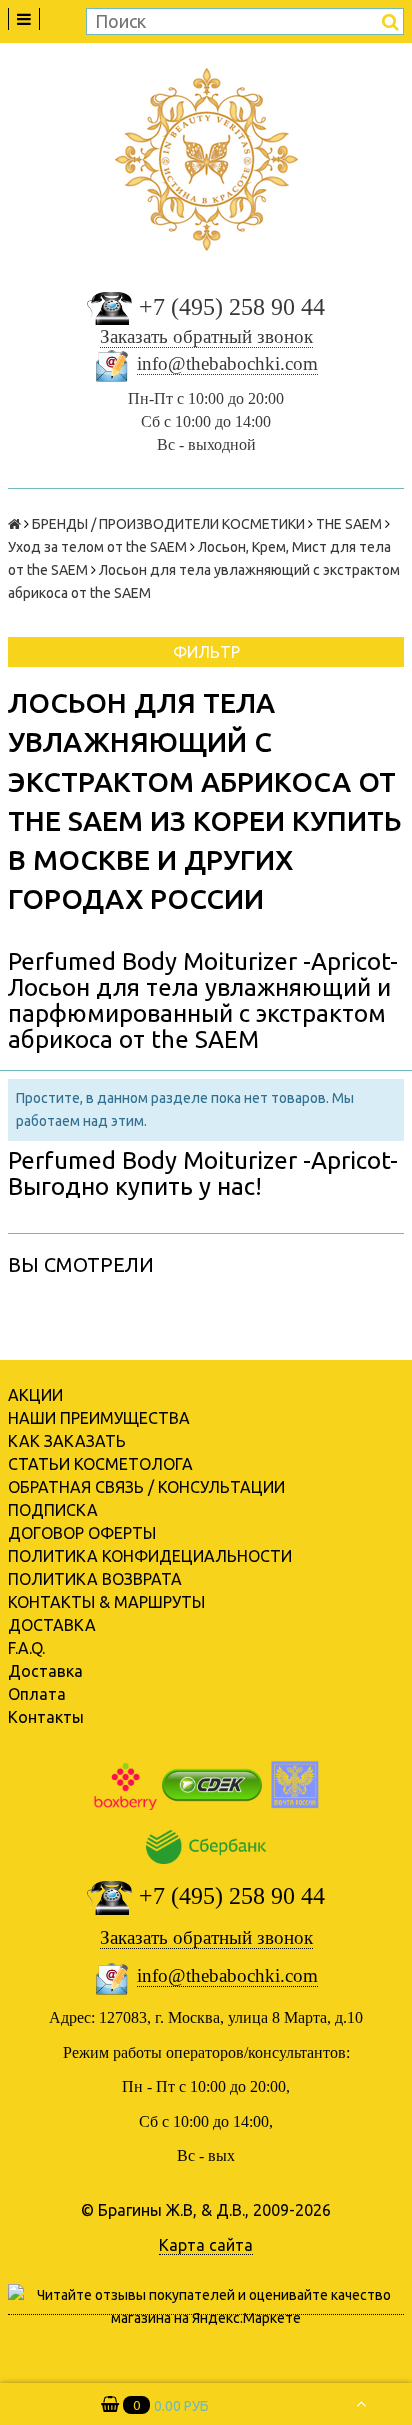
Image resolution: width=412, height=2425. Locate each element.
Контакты (46, 1717)
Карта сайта (206, 2245)
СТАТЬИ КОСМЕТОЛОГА (100, 1464)
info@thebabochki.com (227, 363)
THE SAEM (349, 524)
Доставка (45, 1671)
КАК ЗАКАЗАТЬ (67, 1441)
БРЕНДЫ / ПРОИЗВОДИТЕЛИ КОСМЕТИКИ (168, 524)
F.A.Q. (26, 1648)
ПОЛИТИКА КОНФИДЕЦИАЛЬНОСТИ (150, 1556)
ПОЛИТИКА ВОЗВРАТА (95, 1579)
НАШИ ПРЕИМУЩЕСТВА (99, 1418)
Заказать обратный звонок (206, 336)
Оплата (37, 1694)
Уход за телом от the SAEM (97, 547)
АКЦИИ (35, 1395)
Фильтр (206, 652)
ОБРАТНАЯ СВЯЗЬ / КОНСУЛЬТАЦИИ (146, 1487)
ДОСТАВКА (52, 1625)
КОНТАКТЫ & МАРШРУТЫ (106, 1602)
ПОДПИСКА (53, 1510)
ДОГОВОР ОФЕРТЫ (82, 1533)
